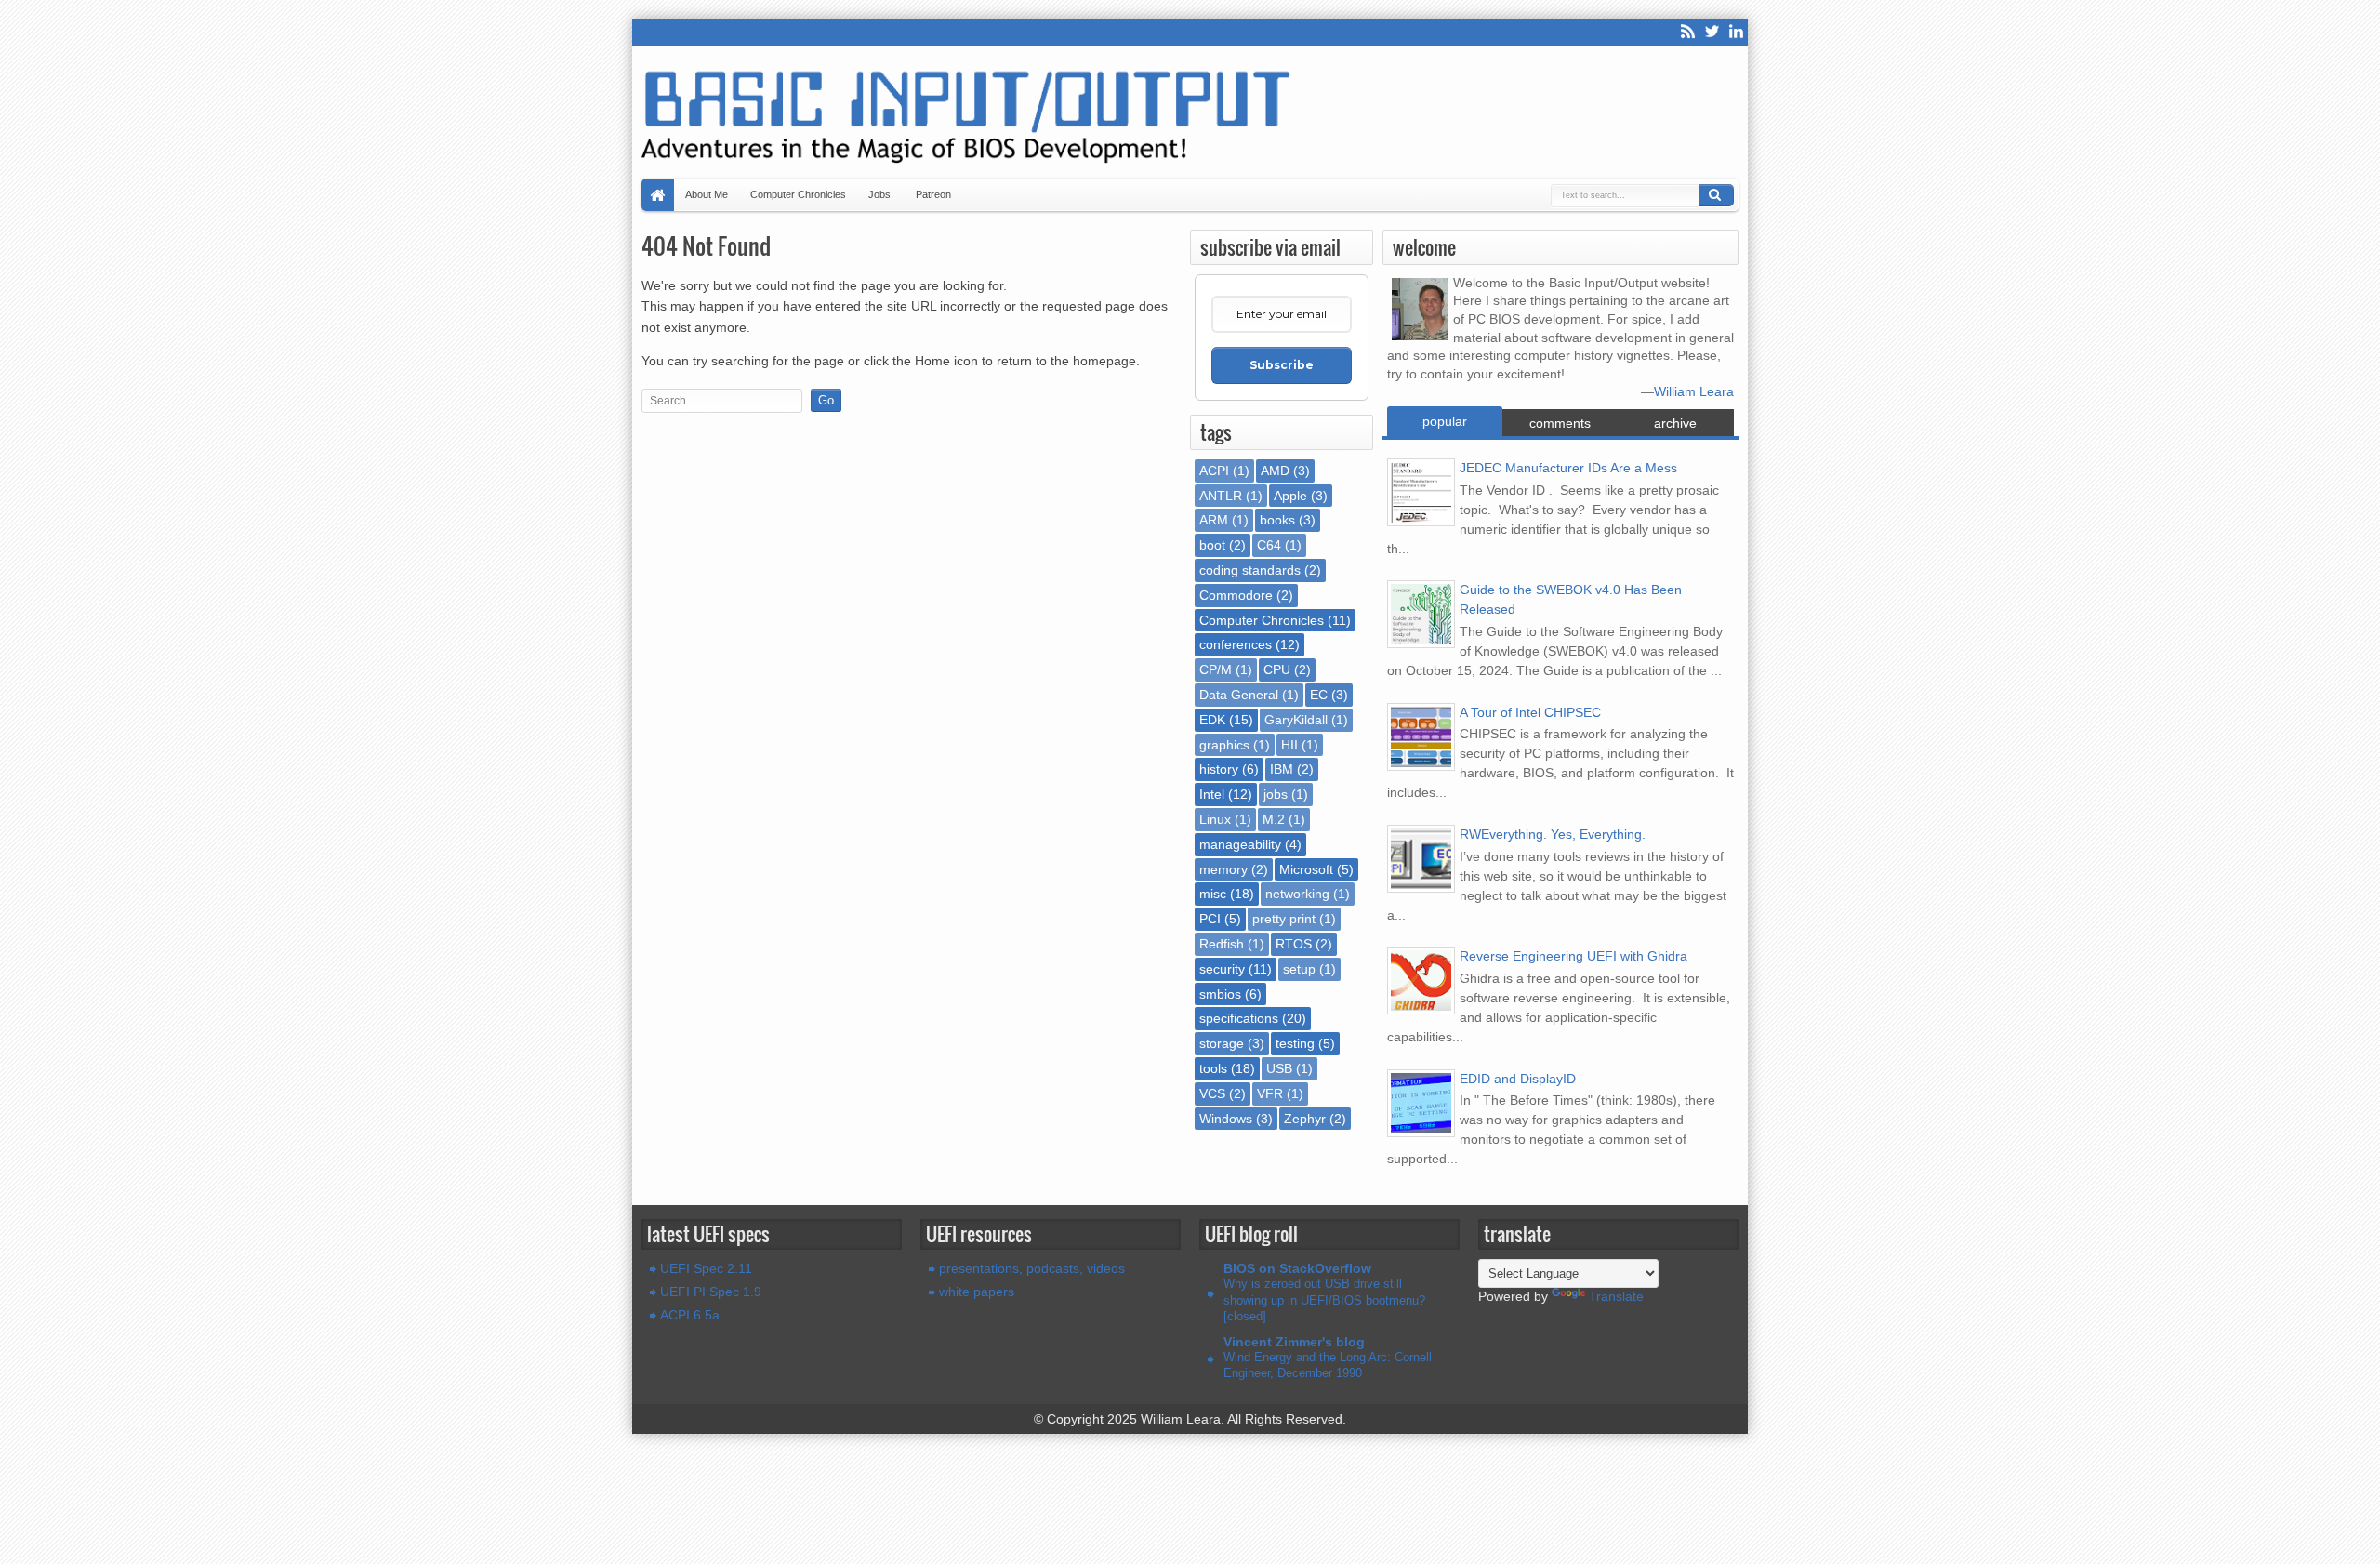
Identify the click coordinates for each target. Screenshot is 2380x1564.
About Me (707, 194)
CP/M (1216, 669)
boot (1212, 545)
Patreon (933, 194)
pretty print (1284, 919)
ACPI (1214, 471)
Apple (1290, 496)
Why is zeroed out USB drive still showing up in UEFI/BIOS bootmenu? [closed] (1324, 1300)
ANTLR (1221, 496)
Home (658, 195)
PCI (1210, 919)
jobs (1276, 794)
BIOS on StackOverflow (1297, 1268)
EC (1319, 695)
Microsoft (1306, 869)
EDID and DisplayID (1518, 1079)
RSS (1687, 32)
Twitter (1712, 32)
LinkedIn (1736, 32)
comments (1560, 423)
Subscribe (1282, 365)
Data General (1239, 695)
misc (1213, 894)
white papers (977, 1292)
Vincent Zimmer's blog (1294, 1342)
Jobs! (881, 194)
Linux (1215, 819)
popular (1445, 421)
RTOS (1294, 944)
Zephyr (1305, 1119)
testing (1295, 1043)
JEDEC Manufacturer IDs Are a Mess (1568, 468)
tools (1213, 1068)
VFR (1270, 1093)
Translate (1616, 1296)
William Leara (1694, 391)
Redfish (1222, 944)
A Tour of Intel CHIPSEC (1530, 712)
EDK (1212, 720)
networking (1297, 894)
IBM (1282, 769)
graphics (1224, 745)
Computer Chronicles (798, 194)
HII (1289, 745)
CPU (1277, 669)
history (1219, 769)
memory (1223, 869)
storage (1222, 1043)
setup (1299, 969)
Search (1716, 195)
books (1277, 520)
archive (1675, 423)
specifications (1239, 1018)
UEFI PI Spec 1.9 (711, 1292)
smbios (1220, 994)
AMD (1275, 471)
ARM (1214, 520)
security (1222, 969)
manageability (1240, 844)
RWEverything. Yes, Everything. (1553, 834)
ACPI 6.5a (690, 1315)
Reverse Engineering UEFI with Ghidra (1573, 956)
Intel (1212, 794)
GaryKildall (1296, 720)
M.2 (1274, 819)
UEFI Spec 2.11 (706, 1268)
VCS (1212, 1093)
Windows (1226, 1119)
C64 (1269, 545)
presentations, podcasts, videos (1032, 1268)
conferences (1236, 644)
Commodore (1236, 595)
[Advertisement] (911, 467)
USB (1279, 1068)
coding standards (1250, 570)
